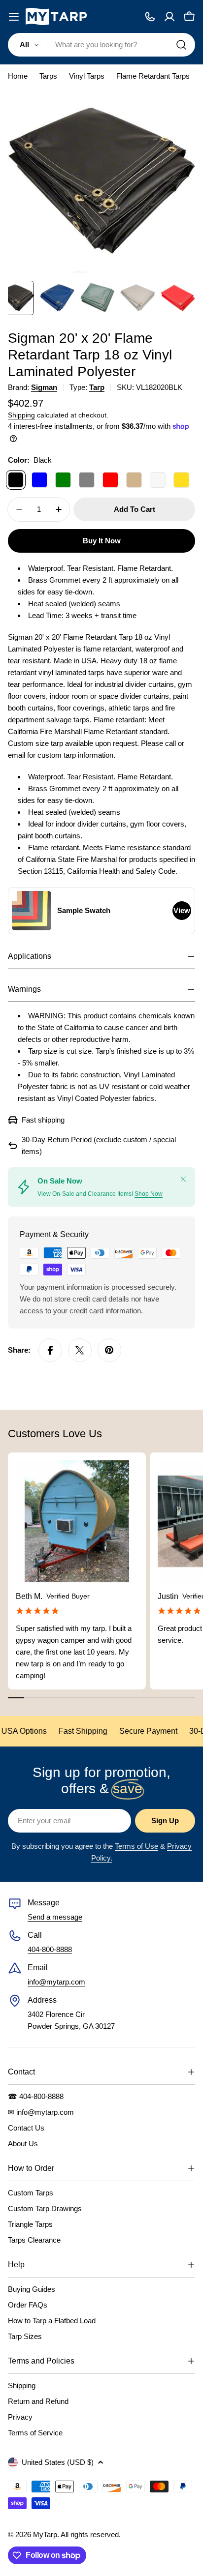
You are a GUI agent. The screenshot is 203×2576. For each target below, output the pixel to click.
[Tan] (134, 480)
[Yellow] (181, 480)
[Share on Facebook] (50, 1350)
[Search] (181, 45)
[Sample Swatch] (32, 911)
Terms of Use (136, 1846)
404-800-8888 (50, 1949)
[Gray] (87, 480)
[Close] (183, 1179)
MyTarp (45, 2534)
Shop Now (149, 1194)
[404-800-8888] (150, 17)
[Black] (16, 480)
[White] (158, 480)
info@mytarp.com (56, 1982)
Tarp (97, 387)
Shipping (21, 415)
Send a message (55, 1917)
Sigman (44, 387)
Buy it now (102, 541)
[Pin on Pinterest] (109, 1350)
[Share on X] (80, 1350)
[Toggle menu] (14, 17)
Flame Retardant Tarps (153, 76)
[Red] (110, 480)
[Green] (63, 480)
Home (18, 76)
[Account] (169, 17)
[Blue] (39, 480)
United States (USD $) (58, 2462)
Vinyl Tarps (87, 76)
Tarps (48, 76)
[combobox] (101, 45)
